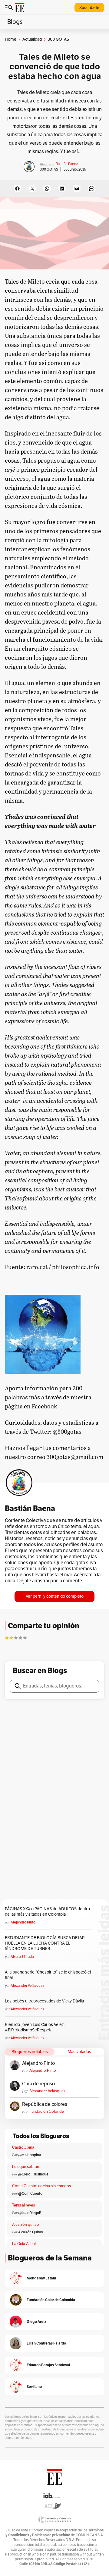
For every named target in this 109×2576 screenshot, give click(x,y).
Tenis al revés (23, 2205)
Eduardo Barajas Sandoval (48, 2365)
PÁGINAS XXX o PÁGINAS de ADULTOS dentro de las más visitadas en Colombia (47, 1912)
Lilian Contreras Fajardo (46, 2343)
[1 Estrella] (7, 1638)
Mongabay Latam (41, 2278)
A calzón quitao (26, 2225)
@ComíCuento (30, 2194)
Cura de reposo (38, 2084)
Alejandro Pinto (23, 1922)
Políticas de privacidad (51, 2535)
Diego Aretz (36, 2321)
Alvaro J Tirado (22, 1957)
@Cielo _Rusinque (33, 2174)
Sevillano (34, 2387)
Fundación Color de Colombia (47, 2112)
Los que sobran (26, 2167)
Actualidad (32, 39)
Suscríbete (89, 8)
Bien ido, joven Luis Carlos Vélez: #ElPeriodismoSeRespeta (35, 2027)
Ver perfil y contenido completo (55, 1596)
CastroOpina (23, 2147)
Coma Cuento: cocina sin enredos (41, 2186)
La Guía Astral (24, 2244)
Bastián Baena (67, 164)
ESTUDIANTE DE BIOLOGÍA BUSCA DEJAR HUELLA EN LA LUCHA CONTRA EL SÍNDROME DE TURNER (45, 1943)
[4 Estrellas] (20, 1638)
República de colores (45, 2104)
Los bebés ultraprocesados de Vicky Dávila (45, 2001)
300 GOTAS (49, 169)
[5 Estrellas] (25, 1638)
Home (11, 39)
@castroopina (30, 2155)
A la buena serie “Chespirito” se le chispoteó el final (48, 1975)
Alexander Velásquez (27, 1986)
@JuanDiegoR (30, 2213)
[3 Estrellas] (16, 1638)
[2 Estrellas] (11, 1638)
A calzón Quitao (31, 2232)
